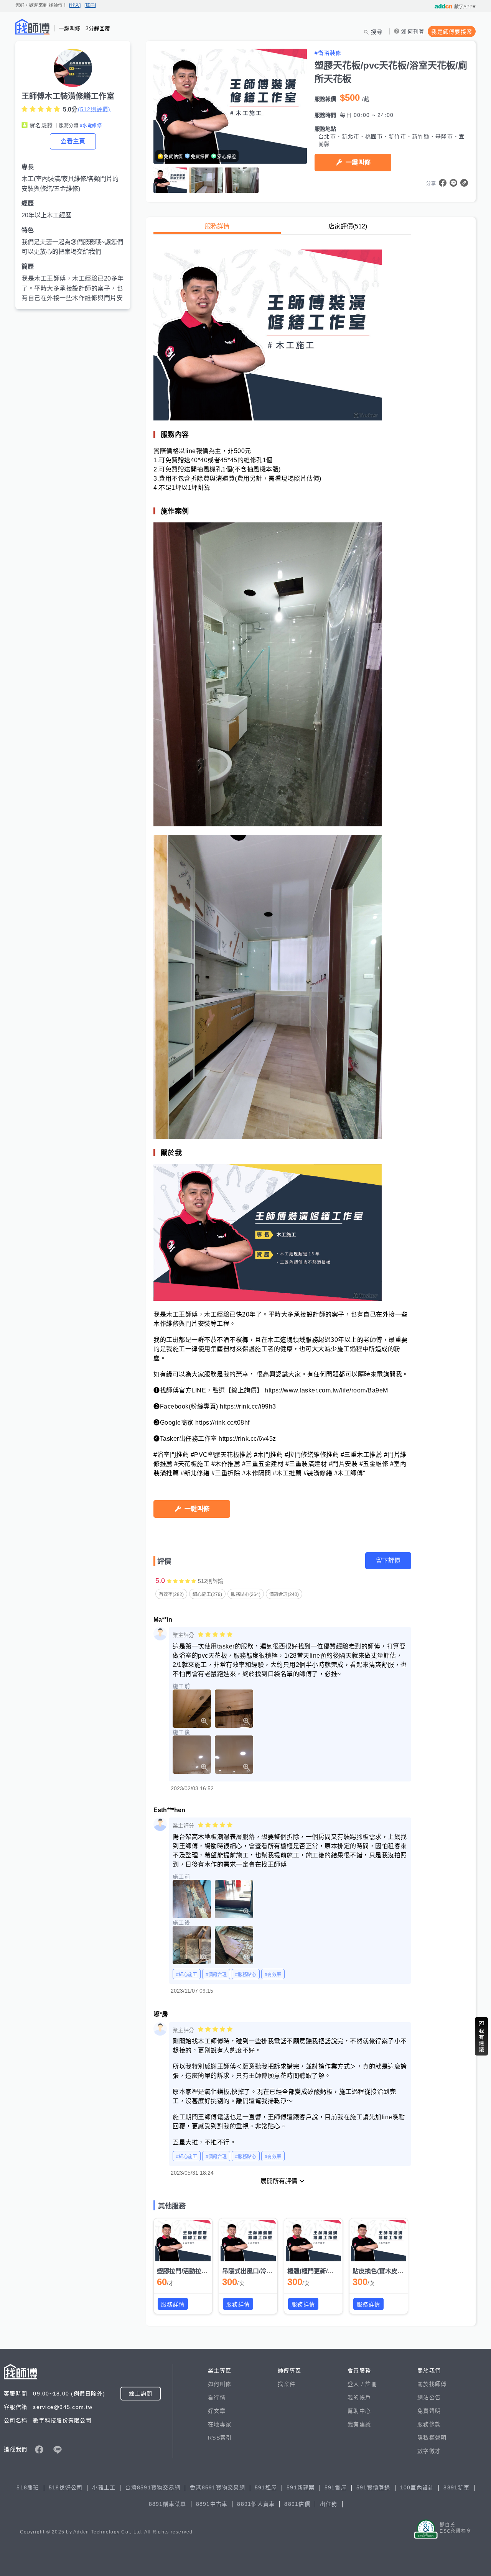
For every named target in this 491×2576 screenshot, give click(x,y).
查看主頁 (73, 141)
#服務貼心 (246, 1975)
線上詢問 (141, 2394)
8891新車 (456, 2487)
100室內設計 (417, 2487)
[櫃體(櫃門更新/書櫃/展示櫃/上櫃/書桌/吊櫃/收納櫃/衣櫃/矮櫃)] (313, 2241)
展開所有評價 (279, 2181)
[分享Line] (453, 183)
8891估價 (297, 2504)
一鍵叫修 (358, 162)
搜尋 (377, 32)
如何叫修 (220, 2384)
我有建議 (359, 2424)
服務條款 (429, 2424)
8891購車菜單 (168, 2504)
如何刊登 (413, 31)
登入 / (356, 2384)
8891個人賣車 (256, 2504)
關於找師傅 (432, 2384)
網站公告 (429, 2397)
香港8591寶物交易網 (217, 2487)
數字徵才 (429, 2451)
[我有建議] (481, 2036)
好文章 (217, 2411)
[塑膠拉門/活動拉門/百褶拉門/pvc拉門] (183, 2241)
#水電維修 (91, 126)
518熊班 (28, 2487)
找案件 (287, 2384)
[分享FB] (443, 183)
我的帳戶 (359, 2397)
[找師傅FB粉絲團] (39, 2450)
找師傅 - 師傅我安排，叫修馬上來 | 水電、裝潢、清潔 (33, 27)
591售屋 (336, 2487)
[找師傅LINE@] (58, 2450)
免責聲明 (429, 2411)
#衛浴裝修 (328, 53)
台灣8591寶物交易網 (153, 2487)
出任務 (329, 2504)
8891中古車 (212, 2504)
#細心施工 (187, 1975)
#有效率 (273, 1975)
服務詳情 (217, 226)
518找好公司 (66, 2487)
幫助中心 (359, 2411)
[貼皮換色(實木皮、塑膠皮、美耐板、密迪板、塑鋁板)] (379, 2241)
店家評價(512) (348, 226)
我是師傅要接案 (452, 32)
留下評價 (388, 1561)
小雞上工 (104, 2487)
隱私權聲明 (432, 2438)
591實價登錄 (373, 2487)
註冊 (371, 2384)
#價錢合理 (216, 1975)
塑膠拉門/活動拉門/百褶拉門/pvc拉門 (208, 2271)
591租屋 (266, 2487)
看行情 (217, 2397)
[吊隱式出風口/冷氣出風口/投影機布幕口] (248, 2241)
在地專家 (220, 2424)
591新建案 (301, 2487)
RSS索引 (220, 2438)
